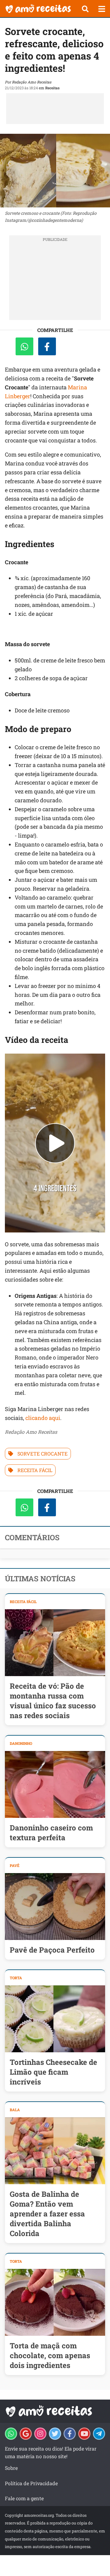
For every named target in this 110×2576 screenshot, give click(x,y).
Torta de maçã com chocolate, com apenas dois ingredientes (50, 2355)
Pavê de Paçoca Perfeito (52, 1950)
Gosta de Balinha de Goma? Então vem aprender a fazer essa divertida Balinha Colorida (47, 2214)
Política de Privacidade (31, 2483)
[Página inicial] (38, 9)
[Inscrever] (84, 2434)
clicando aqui (43, 1418)
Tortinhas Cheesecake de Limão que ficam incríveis (53, 2072)
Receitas (52, 88)
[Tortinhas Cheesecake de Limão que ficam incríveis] (55, 2019)
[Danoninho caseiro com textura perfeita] (55, 1784)
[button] (85, 9)
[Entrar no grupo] (11, 2434)
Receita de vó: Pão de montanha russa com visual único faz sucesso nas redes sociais (53, 1701)
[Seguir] (40, 2434)
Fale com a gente (24, 2498)
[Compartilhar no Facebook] (47, 346)
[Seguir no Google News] (26, 2434)
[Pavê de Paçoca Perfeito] (55, 1907)
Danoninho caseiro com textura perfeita (51, 1833)
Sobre (11, 2468)
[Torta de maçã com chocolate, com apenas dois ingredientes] (55, 2302)
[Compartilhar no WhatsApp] (24, 346)
